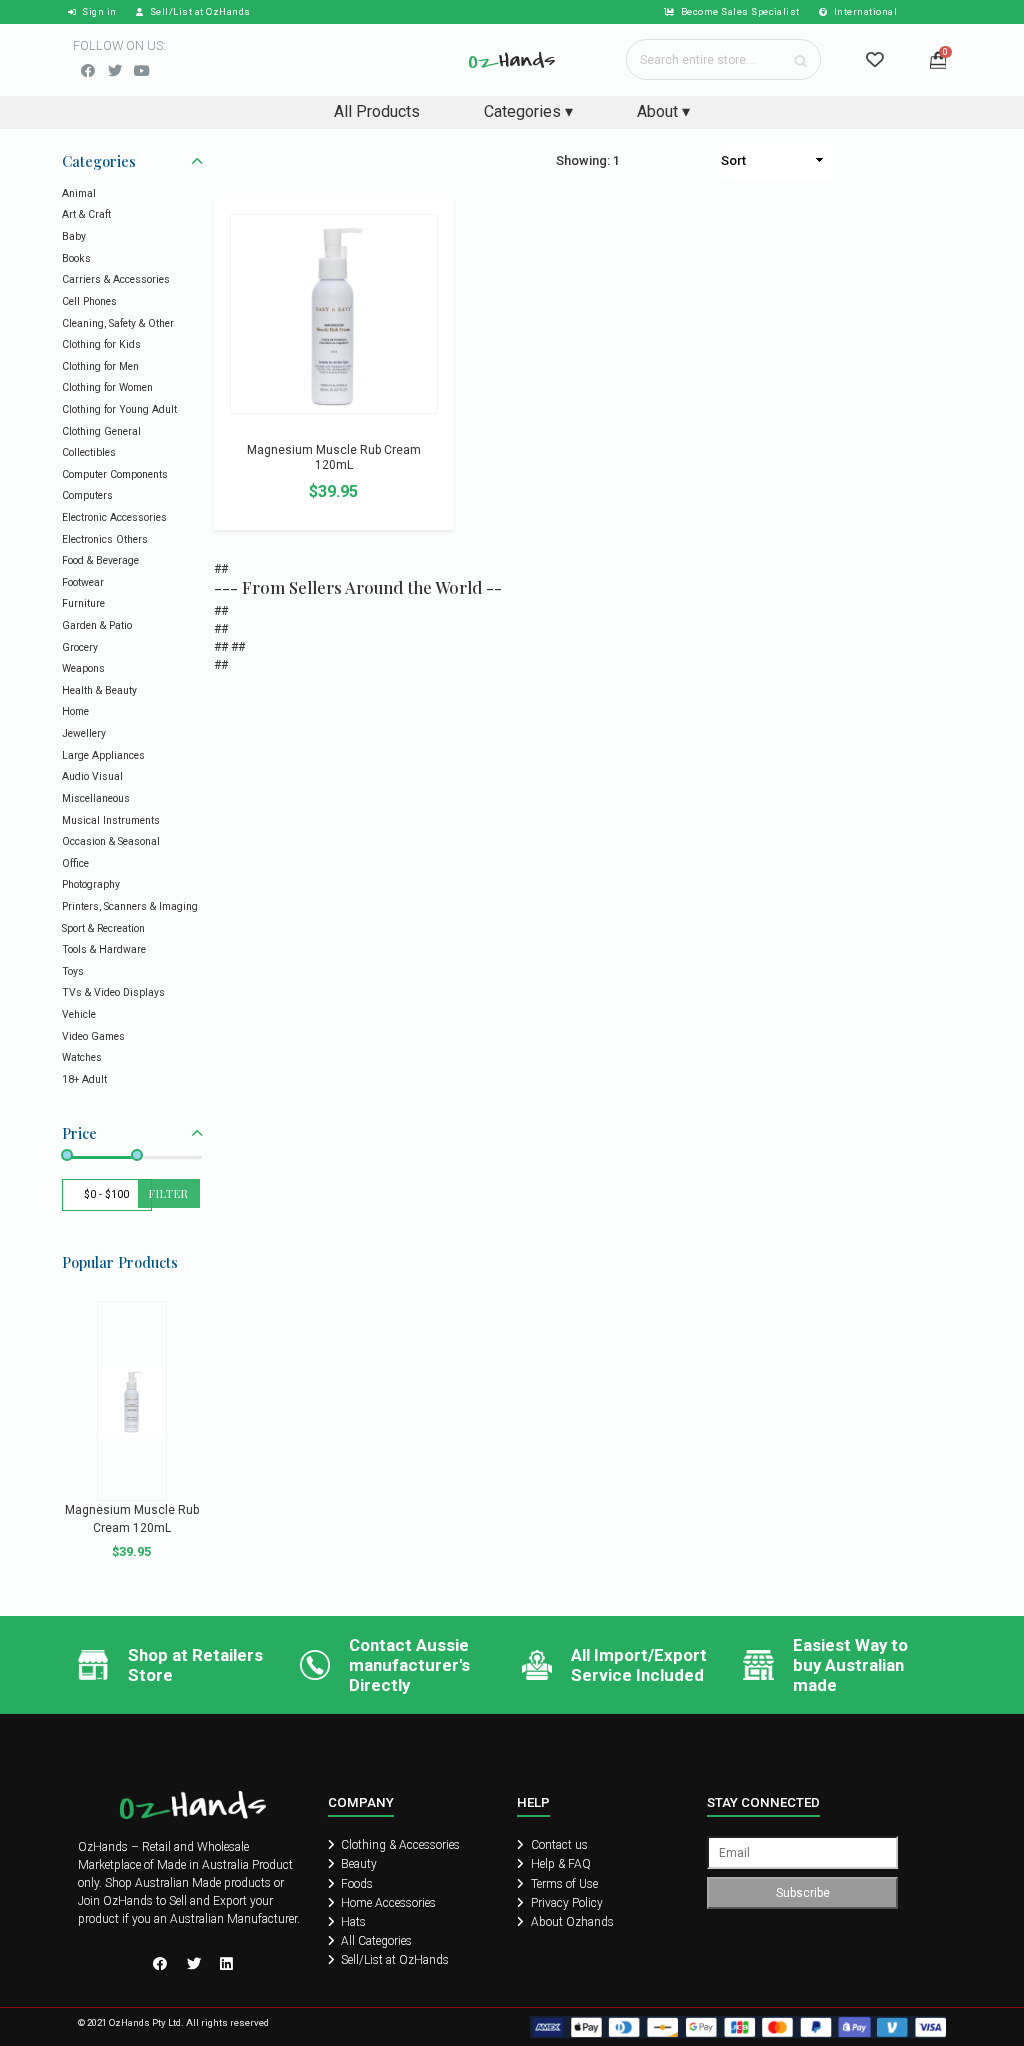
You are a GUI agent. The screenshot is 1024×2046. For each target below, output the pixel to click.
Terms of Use (563, 1884)
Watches (82, 1057)
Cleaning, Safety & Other (118, 323)
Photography (91, 884)
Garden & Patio (97, 625)
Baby (74, 236)
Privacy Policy (565, 1903)
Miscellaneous (96, 798)
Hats (352, 1922)
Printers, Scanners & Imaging (130, 906)
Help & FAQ (559, 1864)
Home (75, 711)
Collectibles (89, 452)
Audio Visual (92, 776)
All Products (377, 111)
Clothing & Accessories (399, 1845)
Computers (87, 495)
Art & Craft (86, 214)
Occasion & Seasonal (111, 841)
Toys (73, 971)
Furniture (83, 603)
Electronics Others (105, 539)
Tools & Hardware (104, 949)
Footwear (83, 582)
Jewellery (84, 733)
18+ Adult (84, 1079)
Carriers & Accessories (116, 279)
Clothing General (101, 431)
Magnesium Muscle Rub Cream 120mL (334, 458)
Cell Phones (89, 301)
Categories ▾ (528, 111)
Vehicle (79, 1014)
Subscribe (803, 1893)
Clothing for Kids (101, 344)
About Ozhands (571, 1922)
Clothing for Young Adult (119, 409)
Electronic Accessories (114, 517)
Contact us (558, 1845)
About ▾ (663, 111)
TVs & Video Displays (113, 992)
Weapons (83, 668)
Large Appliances (103, 755)
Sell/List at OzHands (393, 1960)
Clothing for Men (100, 366)
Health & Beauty (99, 690)
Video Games (93, 1036)
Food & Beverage (100, 560)
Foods (355, 1884)
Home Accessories (387, 1903)
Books (76, 258)
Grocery (80, 647)
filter (169, 1193)
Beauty (357, 1864)
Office (75, 863)
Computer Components (115, 474)
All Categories (375, 1941)
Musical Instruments (111, 820)
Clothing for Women (107, 387)
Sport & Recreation (103, 928)
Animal (79, 193)
